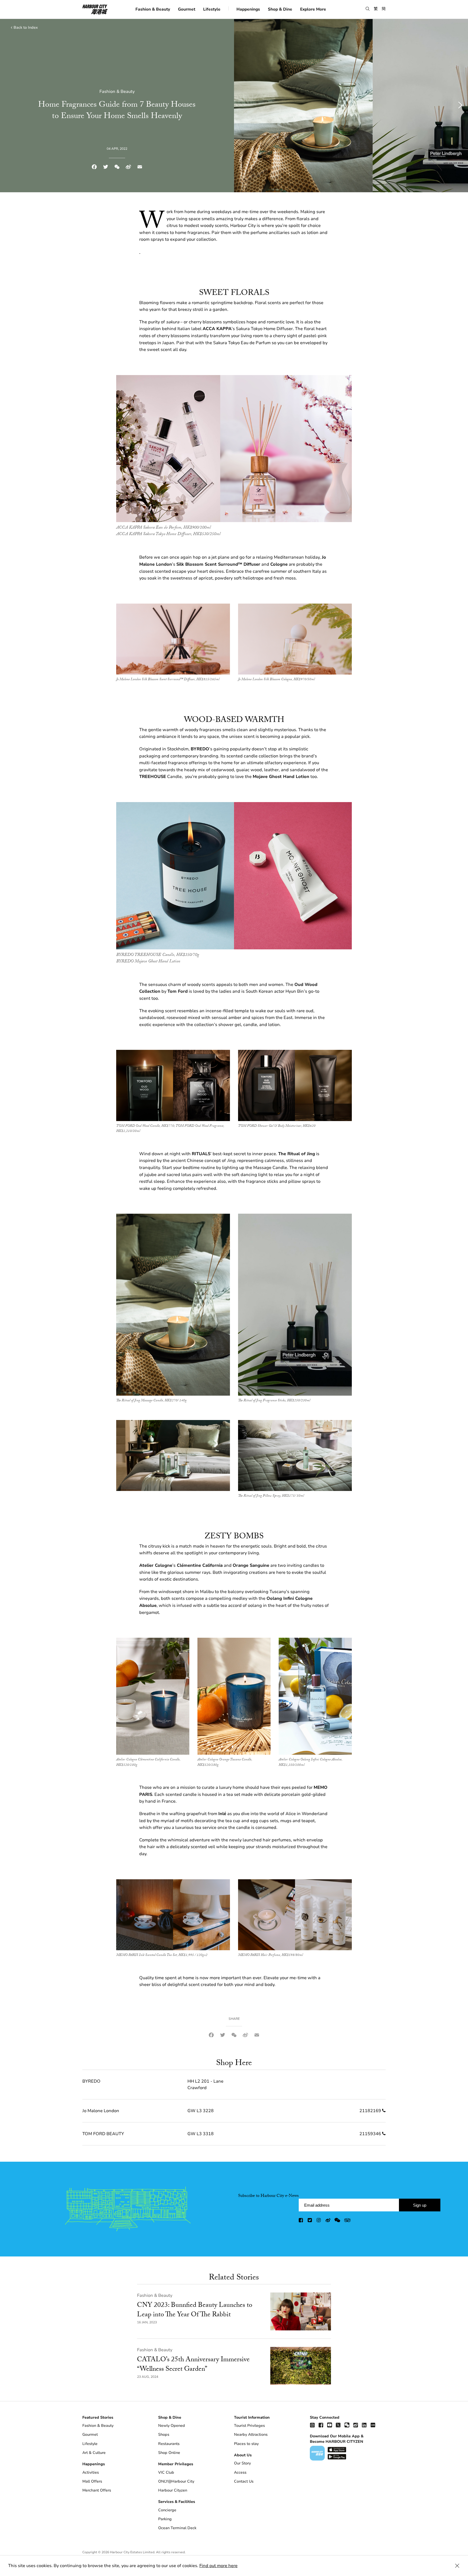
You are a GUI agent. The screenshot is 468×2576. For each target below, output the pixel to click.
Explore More (313, 9)
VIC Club (166, 2472)
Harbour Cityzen (173, 2490)
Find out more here (218, 2566)
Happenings (248, 9)
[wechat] (337, 2221)
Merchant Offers (97, 2490)
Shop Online (169, 2453)
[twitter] (310, 2221)
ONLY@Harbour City (176, 2481)
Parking (165, 2519)
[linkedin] (364, 2425)
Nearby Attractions (251, 2435)
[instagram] (319, 2221)
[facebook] (301, 2221)
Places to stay (246, 2444)
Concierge (167, 2510)
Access (240, 2472)
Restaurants (169, 2444)
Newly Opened (172, 2426)
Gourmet (187, 9)
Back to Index (26, 27)
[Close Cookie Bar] (457, 2566)
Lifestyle (212, 9)
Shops (164, 2435)
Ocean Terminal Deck (177, 2528)
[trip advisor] (347, 2221)
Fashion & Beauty (153, 9)
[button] (368, 9)
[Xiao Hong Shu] (373, 2425)
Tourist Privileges (249, 2426)
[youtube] (330, 2425)
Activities (91, 2472)
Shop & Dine (280, 9)
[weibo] (328, 2221)
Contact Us (244, 2481)
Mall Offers (92, 2481)
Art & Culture (94, 2453)
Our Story (242, 2463)
